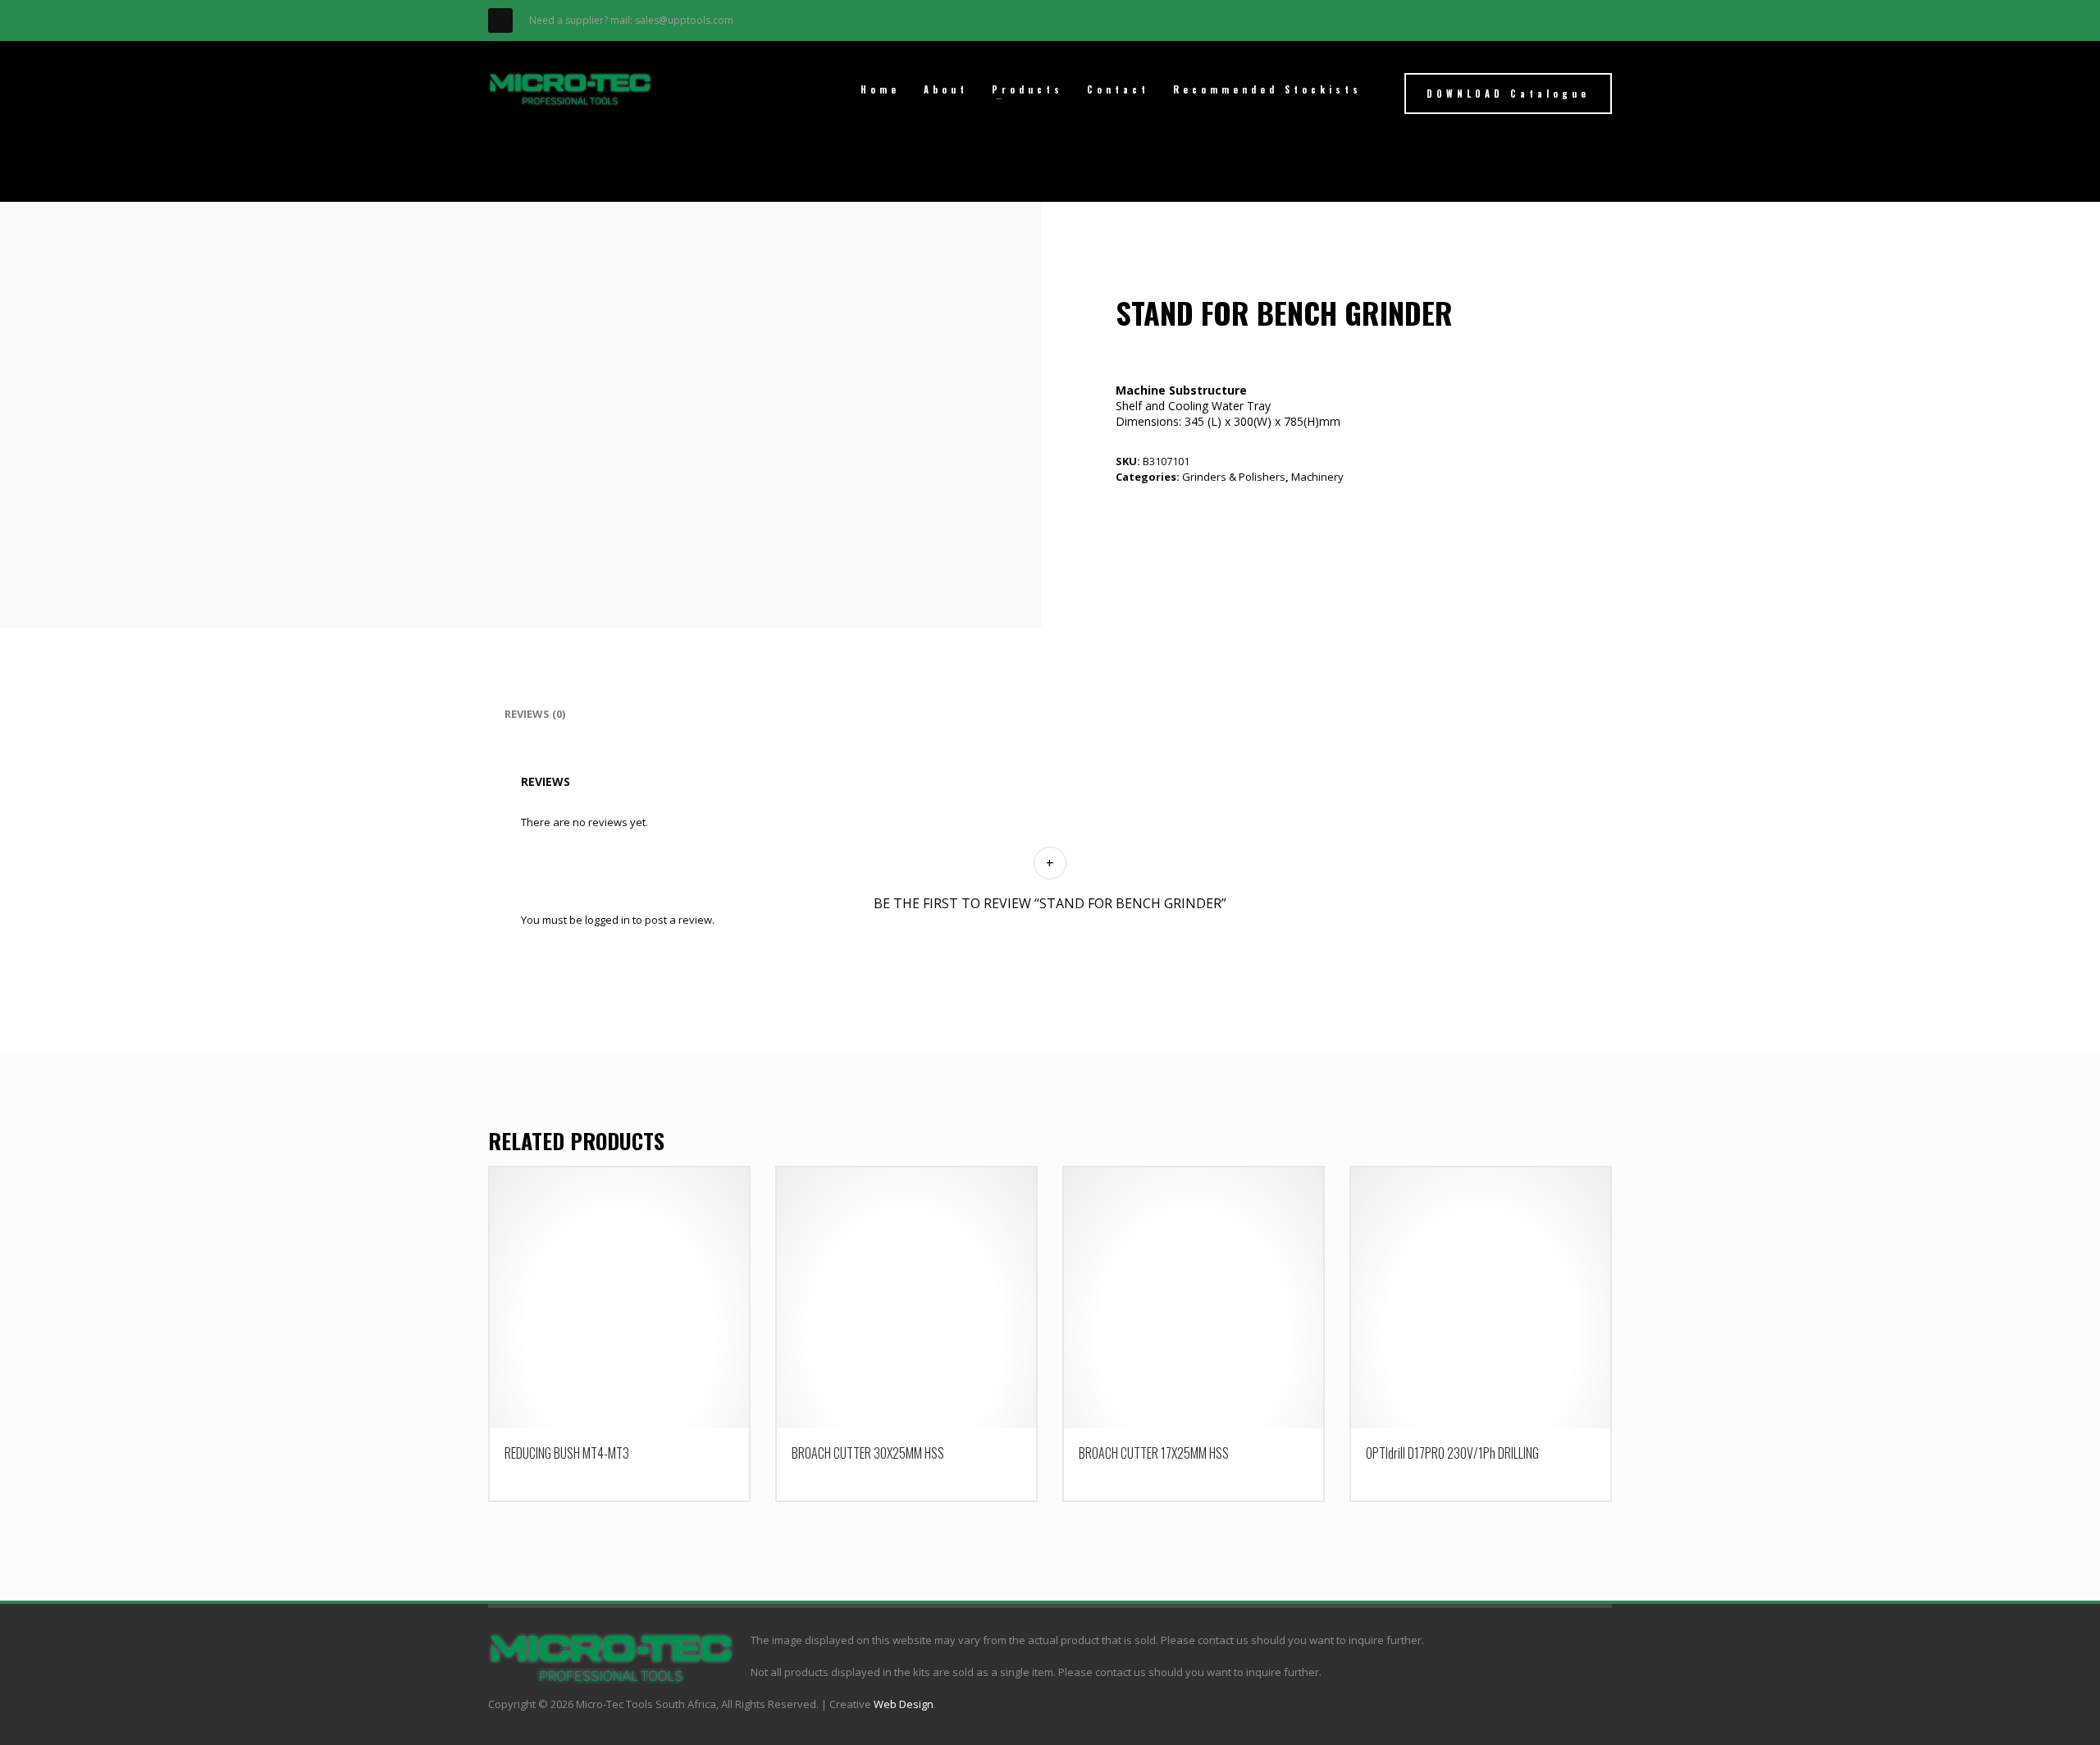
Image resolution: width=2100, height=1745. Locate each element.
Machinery (1317, 477)
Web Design (904, 1704)
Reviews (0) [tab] (535, 714)
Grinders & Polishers (1234, 477)
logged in (607, 920)
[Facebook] (500, 21)
